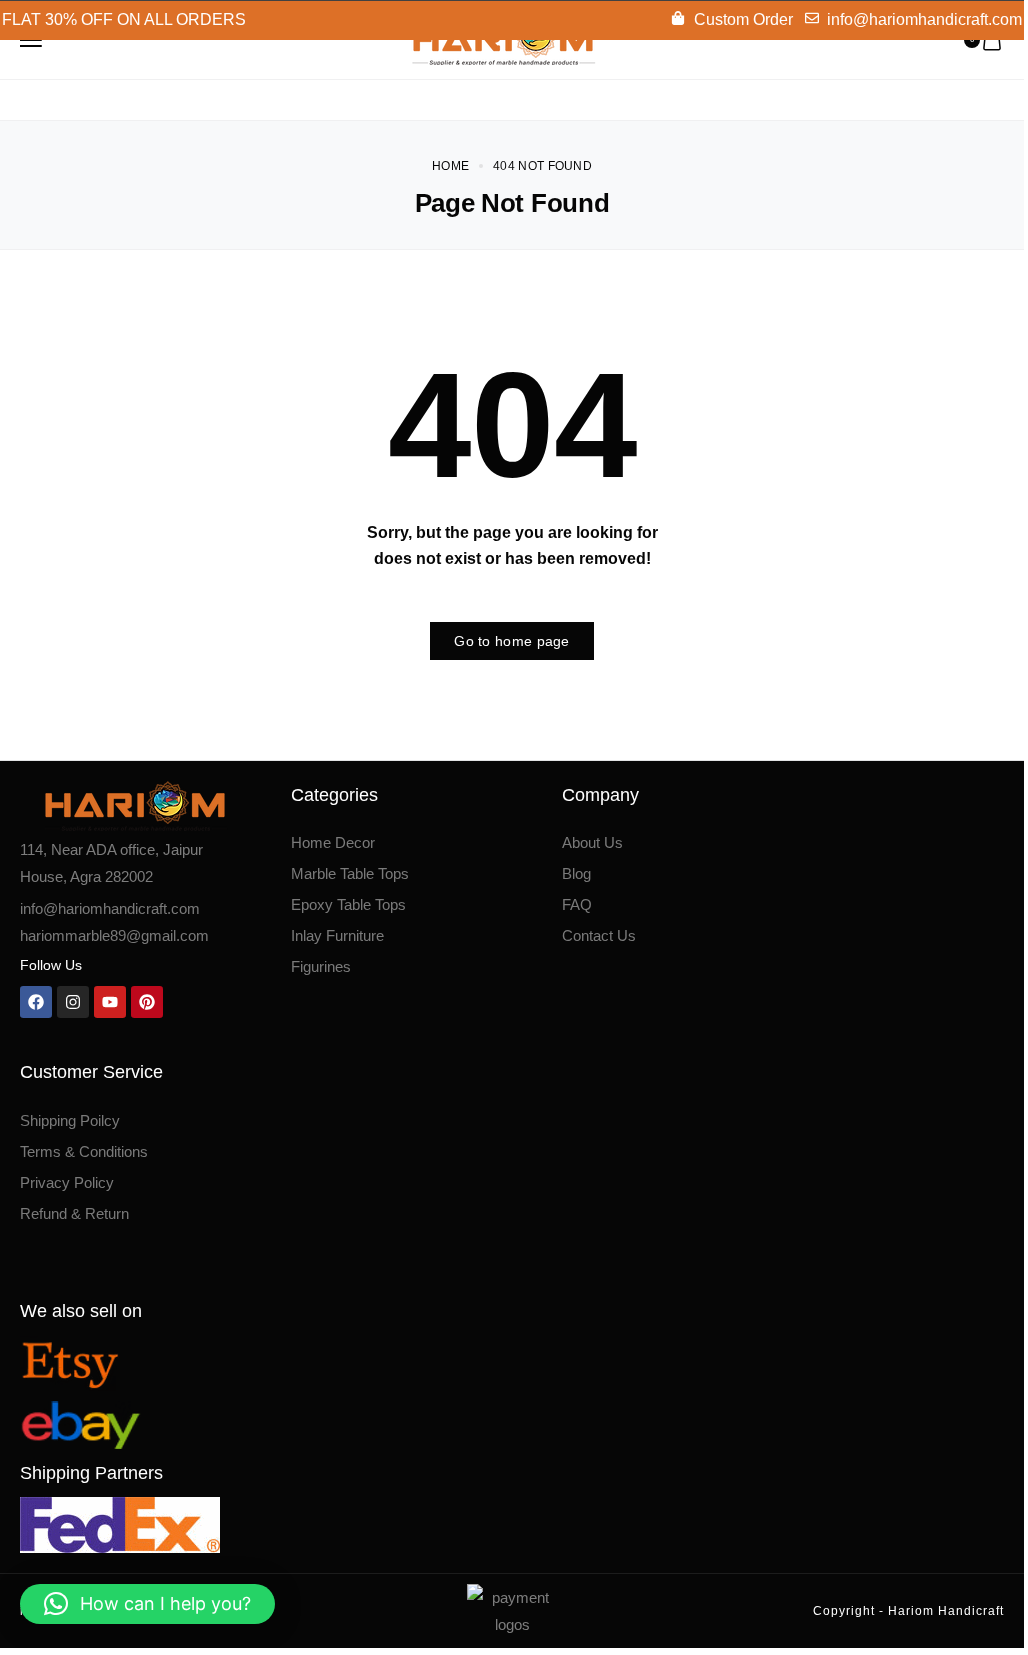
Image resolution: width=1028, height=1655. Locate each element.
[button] (147, 1604)
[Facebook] (36, 1002)
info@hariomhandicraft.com (110, 908)
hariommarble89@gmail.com (114, 935)
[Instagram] (73, 1002)
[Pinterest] (147, 1002)
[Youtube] (110, 1002)
